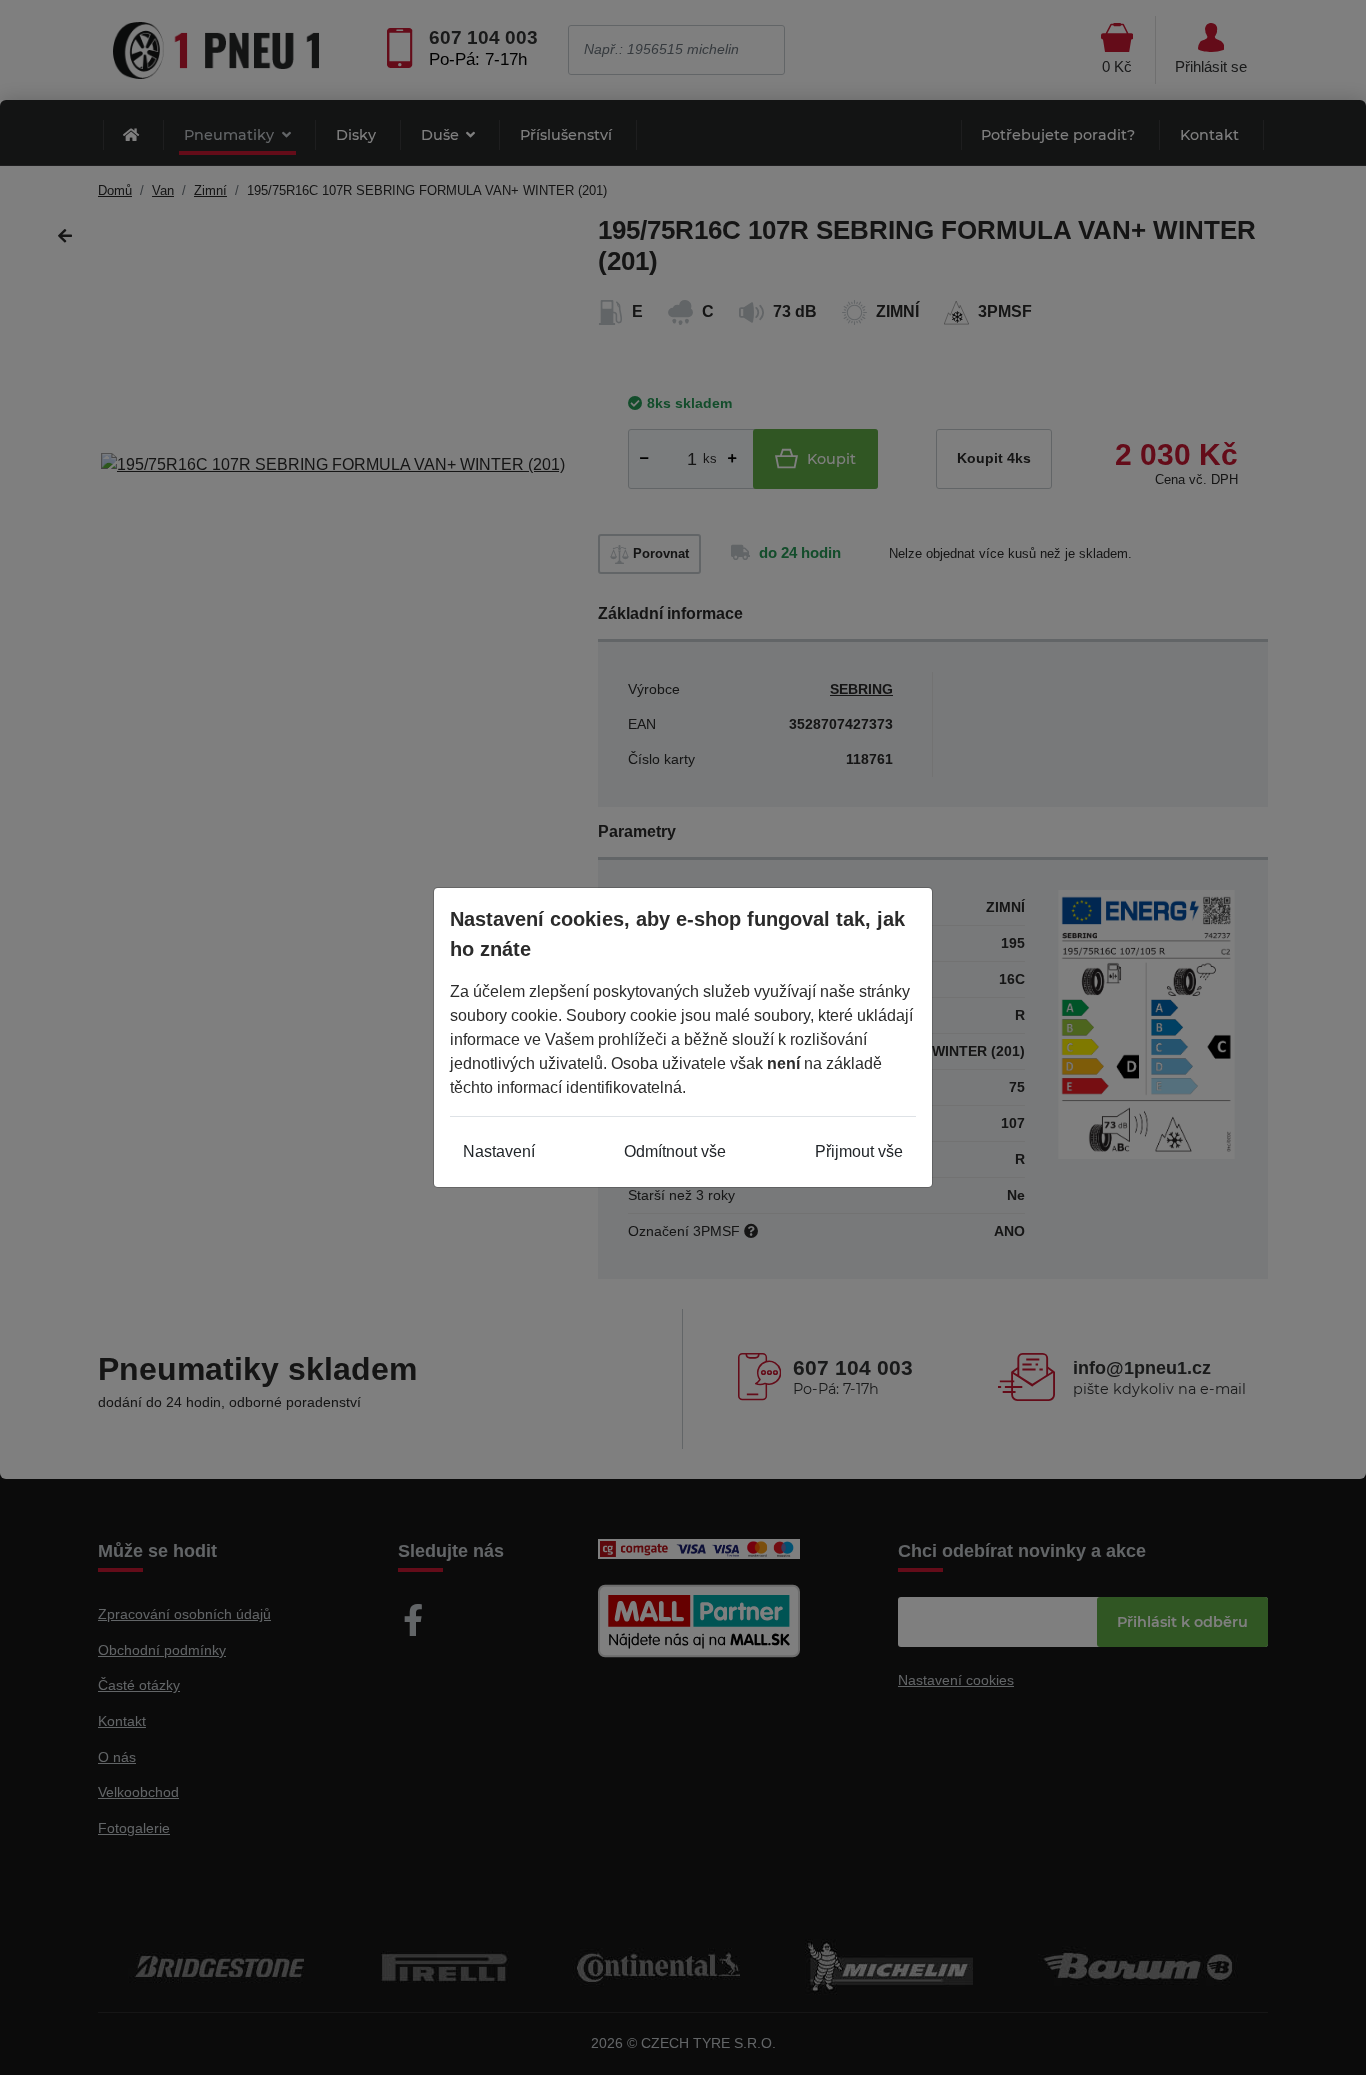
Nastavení (499, 1151)
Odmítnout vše (675, 1151)
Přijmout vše (859, 1151)
